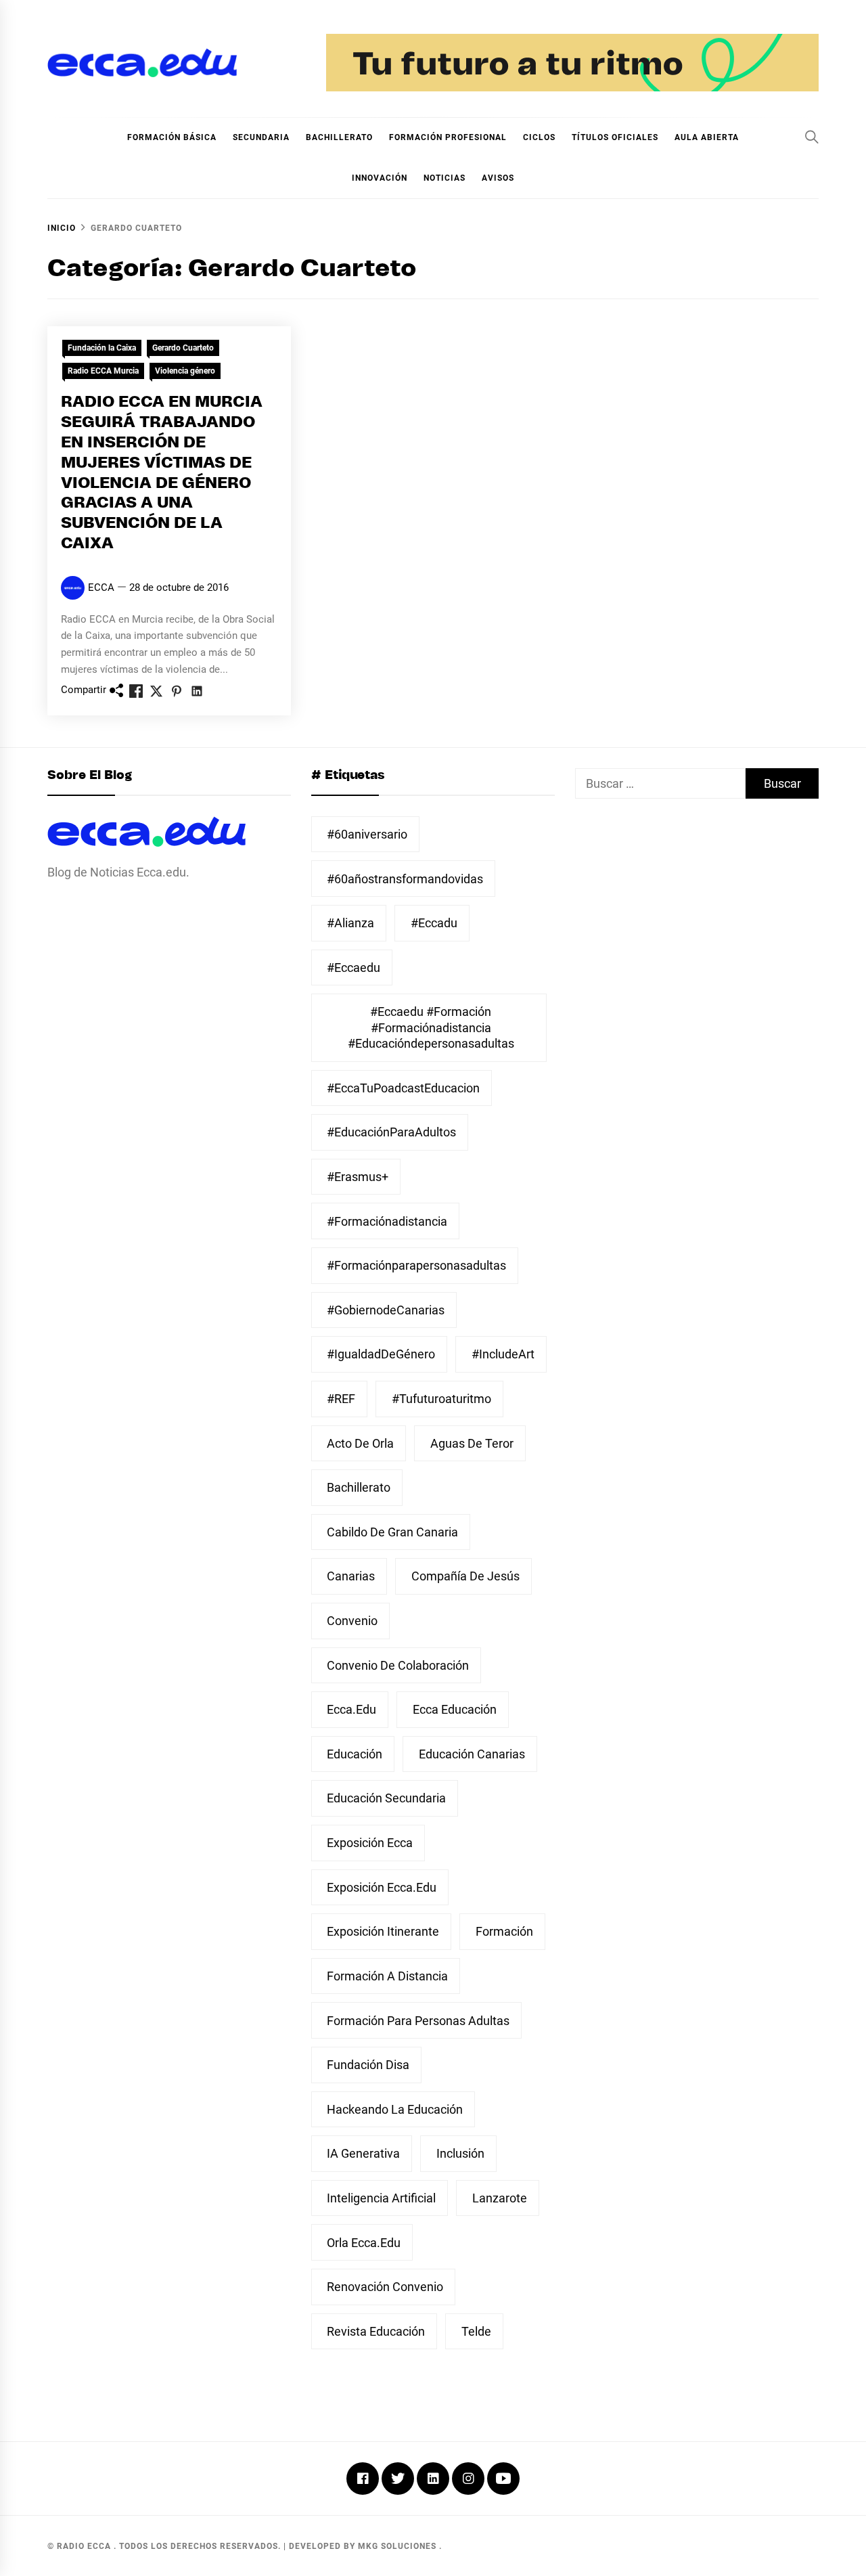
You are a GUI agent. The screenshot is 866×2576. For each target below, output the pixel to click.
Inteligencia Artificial (381, 2198)
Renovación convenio (385, 2287)
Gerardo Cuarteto (183, 348)
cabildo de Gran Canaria (392, 1532)
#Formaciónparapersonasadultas (416, 1265)
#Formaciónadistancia (387, 1221)
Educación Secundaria (386, 1798)
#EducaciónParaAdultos (391, 1132)
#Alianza (350, 923)
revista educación (376, 2331)
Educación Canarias (472, 1754)
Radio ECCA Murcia (103, 371)
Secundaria (261, 137)
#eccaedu (354, 968)
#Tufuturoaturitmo (441, 1399)
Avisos (498, 178)
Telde (476, 2331)
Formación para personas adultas (418, 2021)
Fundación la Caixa (102, 348)
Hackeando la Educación (395, 2109)
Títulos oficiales (615, 137)
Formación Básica (172, 137)
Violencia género (185, 371)
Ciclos (539, 137)
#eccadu (434, 923)
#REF (341, 1399)
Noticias (445, 178)
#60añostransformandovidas (405, 879)
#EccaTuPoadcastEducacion (403, 1088)
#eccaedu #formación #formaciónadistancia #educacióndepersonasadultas (431, 1027)
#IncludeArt (503, 1354)
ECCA (101, 587)
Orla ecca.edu (364, 2243)
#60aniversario (367, 834)
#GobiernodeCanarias (386, 1310)
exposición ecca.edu (382, 1887)
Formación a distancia (387, 1976)
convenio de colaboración (398, 1665)
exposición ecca (370, 1843)
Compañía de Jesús (465, 1576)
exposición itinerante (383, 1931)
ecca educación (455, 1709)
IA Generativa (363, 2153)
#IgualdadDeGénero (381, 1354)
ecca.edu (351, 1709)
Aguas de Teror (472, 1443)
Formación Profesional (448, 137)
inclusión (460, 2153)
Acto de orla (360, 1443)
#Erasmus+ (358, 1177)
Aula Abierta (707, 137)
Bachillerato (339, 137)
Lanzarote (500, 2198)
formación (504, 1931)
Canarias (351, 1576)
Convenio (352, 1621)
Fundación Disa (368, 2065)
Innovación (380, 178)
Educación (355, 1754)
